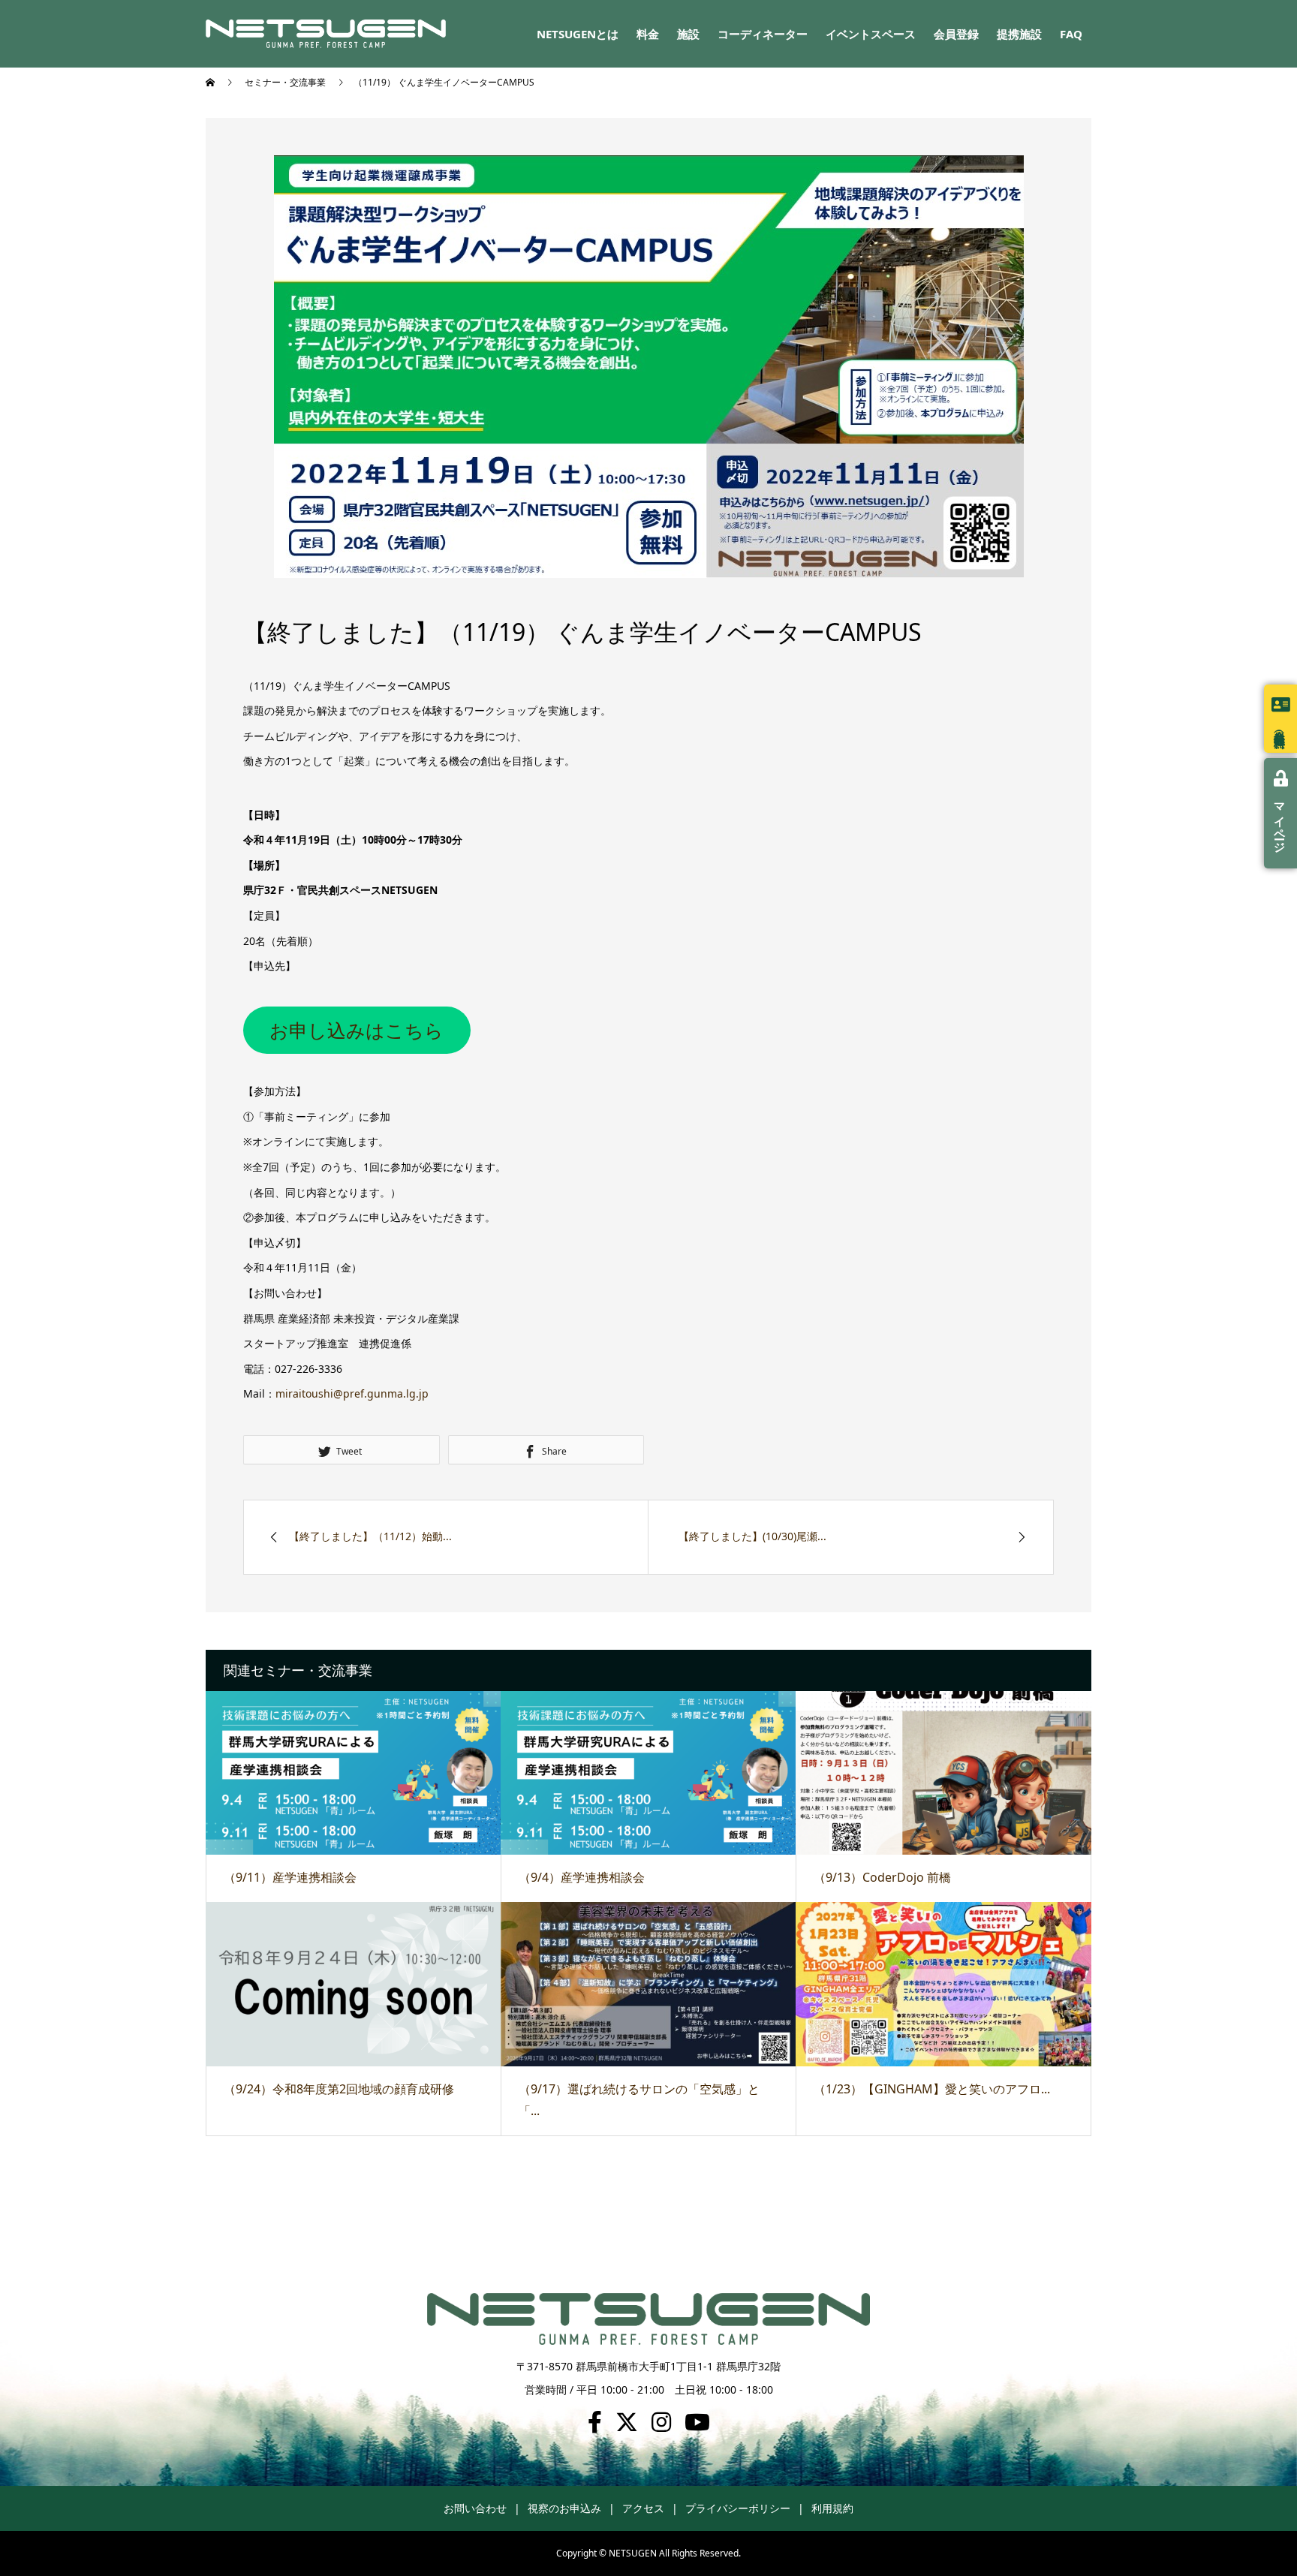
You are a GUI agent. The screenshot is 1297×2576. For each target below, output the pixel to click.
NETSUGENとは (578, 34)
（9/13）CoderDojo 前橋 (882, 1877)
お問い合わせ (475, 2508)
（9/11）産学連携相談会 (290, 1877)
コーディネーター (763, 34)
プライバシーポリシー (738, 2508)
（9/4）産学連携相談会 (582, 1877)
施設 (688, 34)
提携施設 (1019, 34)
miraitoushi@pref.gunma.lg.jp (352, 1393)
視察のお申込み (564, 2508)
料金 (648, 34)
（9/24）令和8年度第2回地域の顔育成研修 (339, 2089)
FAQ (1071, 34)
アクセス (643, 2508)
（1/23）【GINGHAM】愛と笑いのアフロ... (932, 2089)
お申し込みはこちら (357, 1030)
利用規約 (832, 2508)
